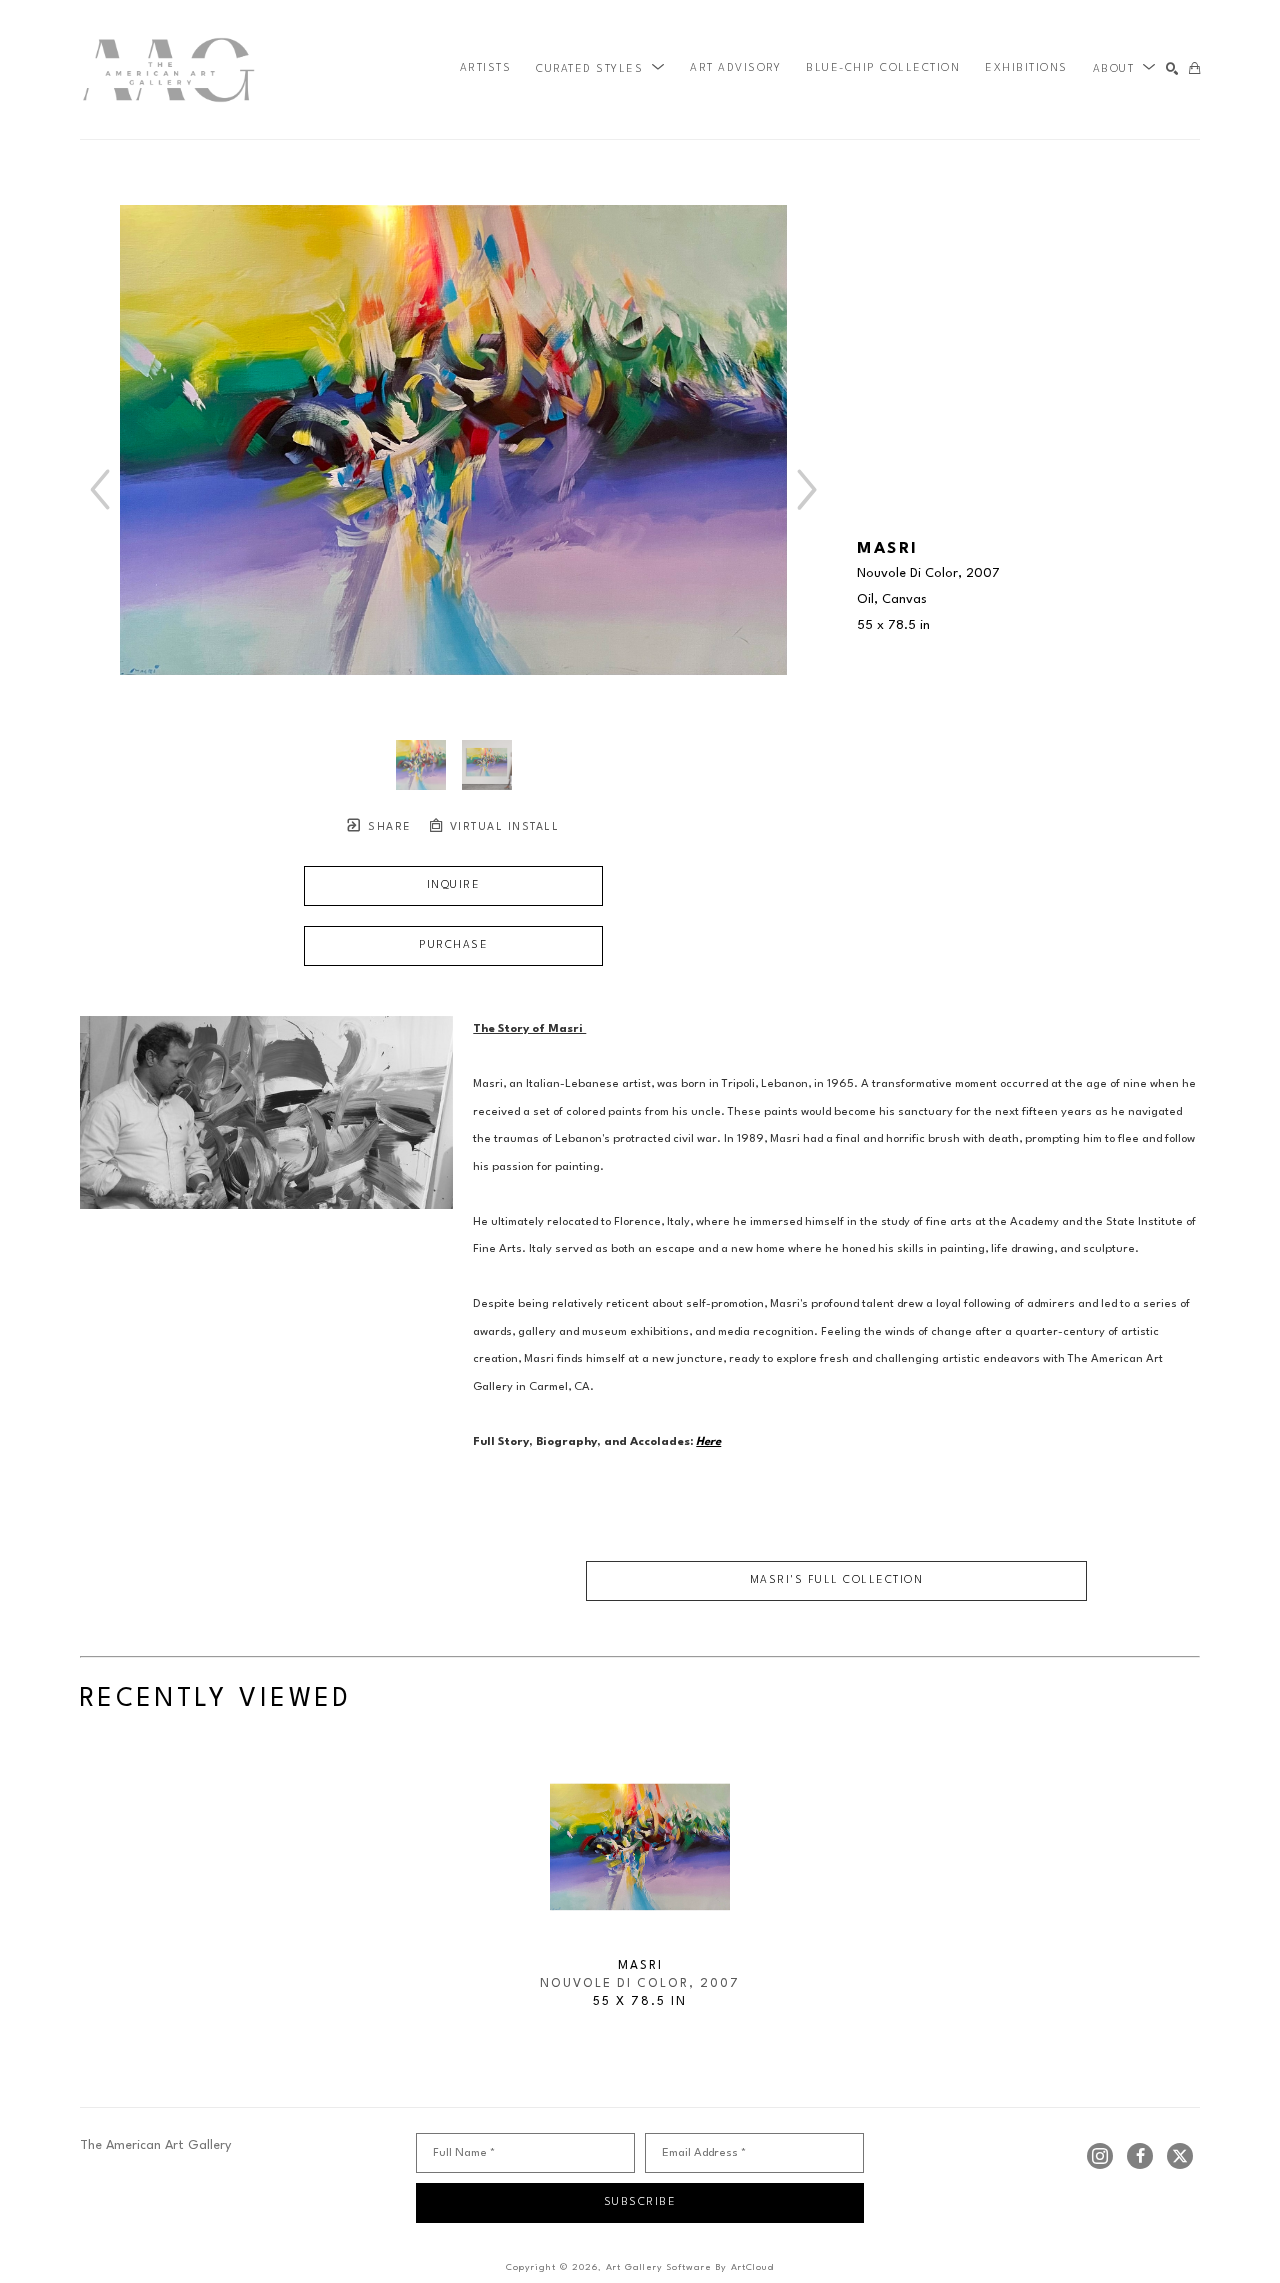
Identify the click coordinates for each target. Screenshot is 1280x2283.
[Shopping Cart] (1194, 69)
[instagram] (1100, 2156)
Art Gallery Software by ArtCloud (690, 2267)
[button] (600, 69)
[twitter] (1180, 2156)
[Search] (1172, 69)
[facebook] (1140, 2156)
